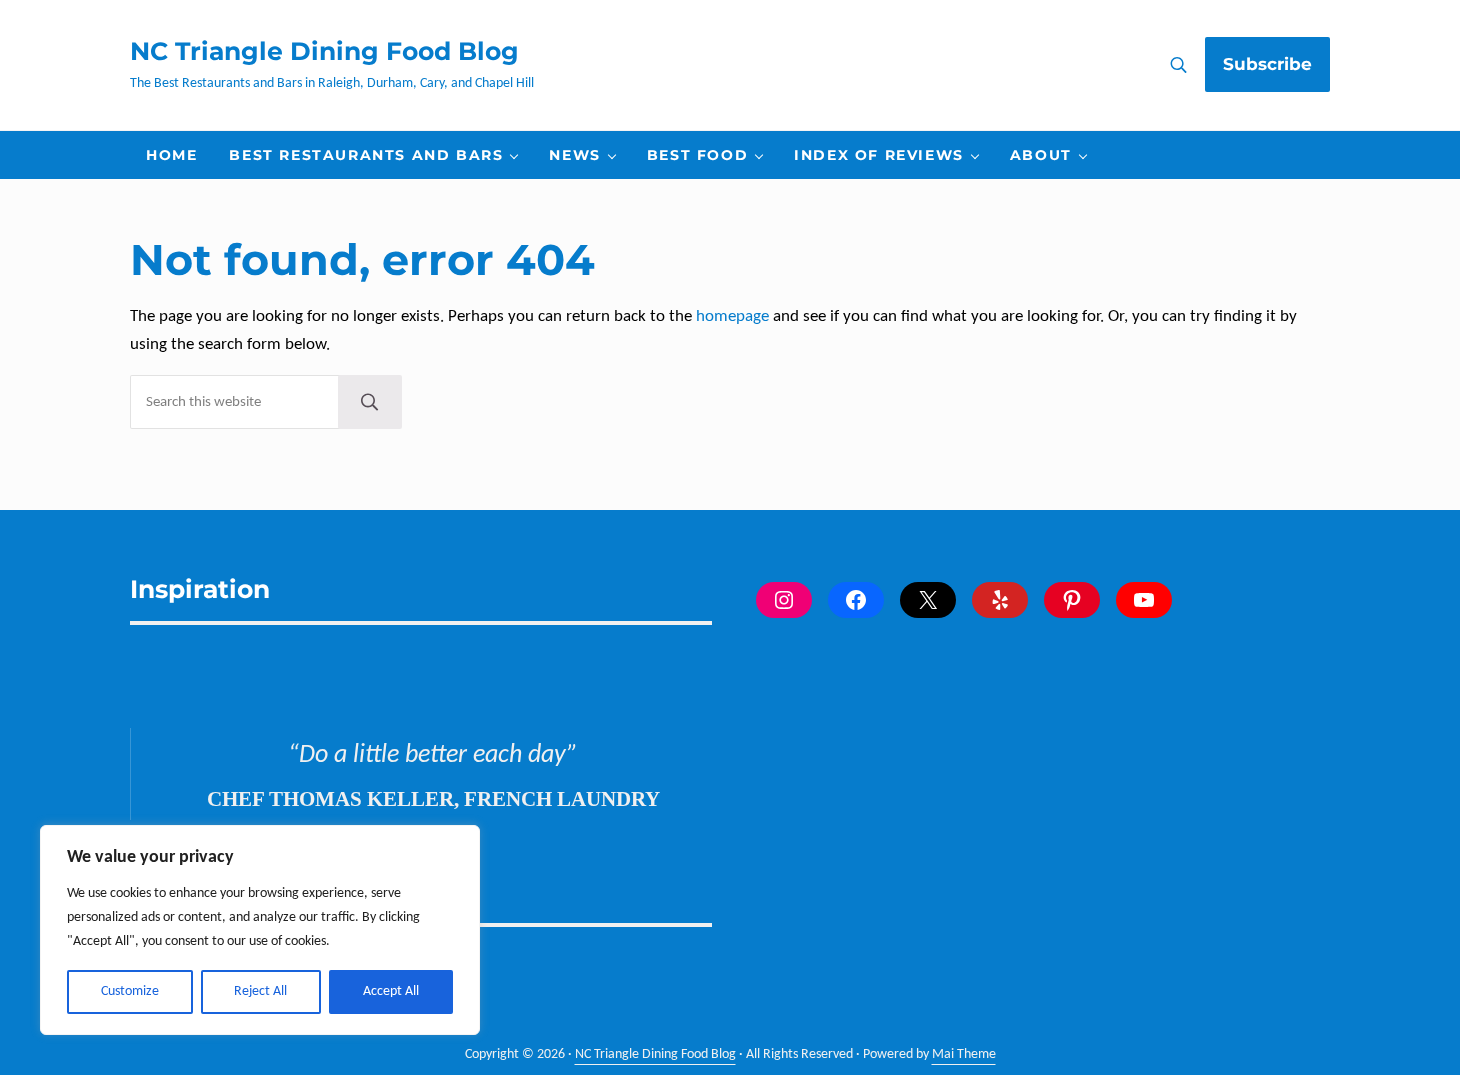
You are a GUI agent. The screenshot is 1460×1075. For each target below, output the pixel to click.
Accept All (391, 991)
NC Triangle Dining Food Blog (324, 51)
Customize (130, 991)
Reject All (260, 991)
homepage (732, 316)
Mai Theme (964, 1054)
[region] (260, 930)
